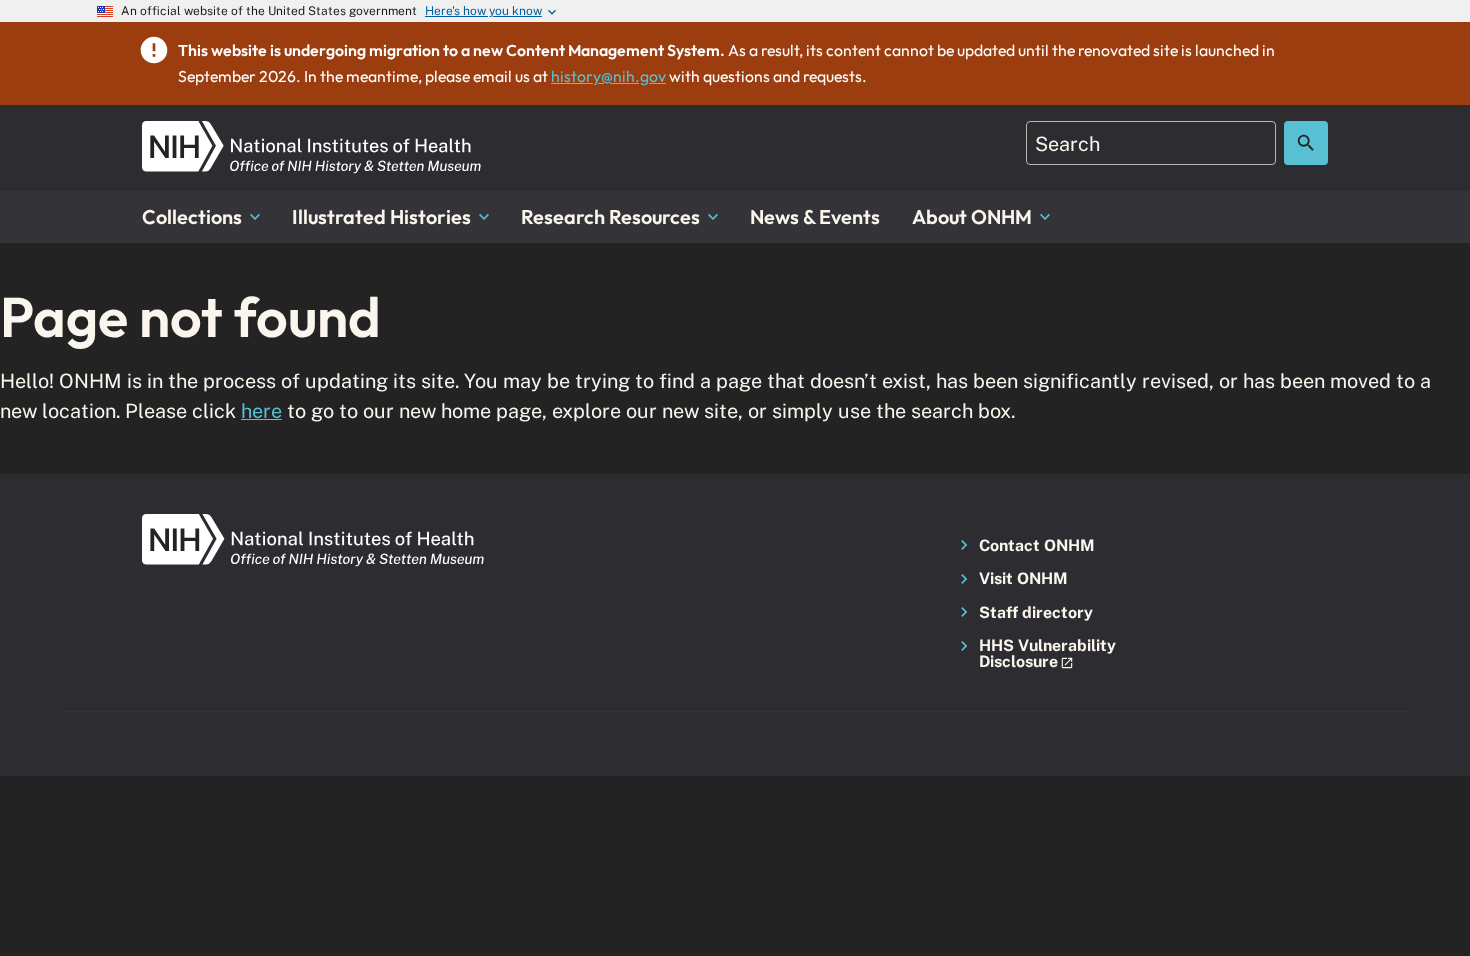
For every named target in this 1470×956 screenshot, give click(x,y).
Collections (192, 216)
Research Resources (610, 216)
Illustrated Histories (381, 216)
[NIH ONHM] (312, 132)
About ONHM (972, 216)
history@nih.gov (608, 76)
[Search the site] (1306, 143)
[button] (1041, 654)
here (261, 410)
